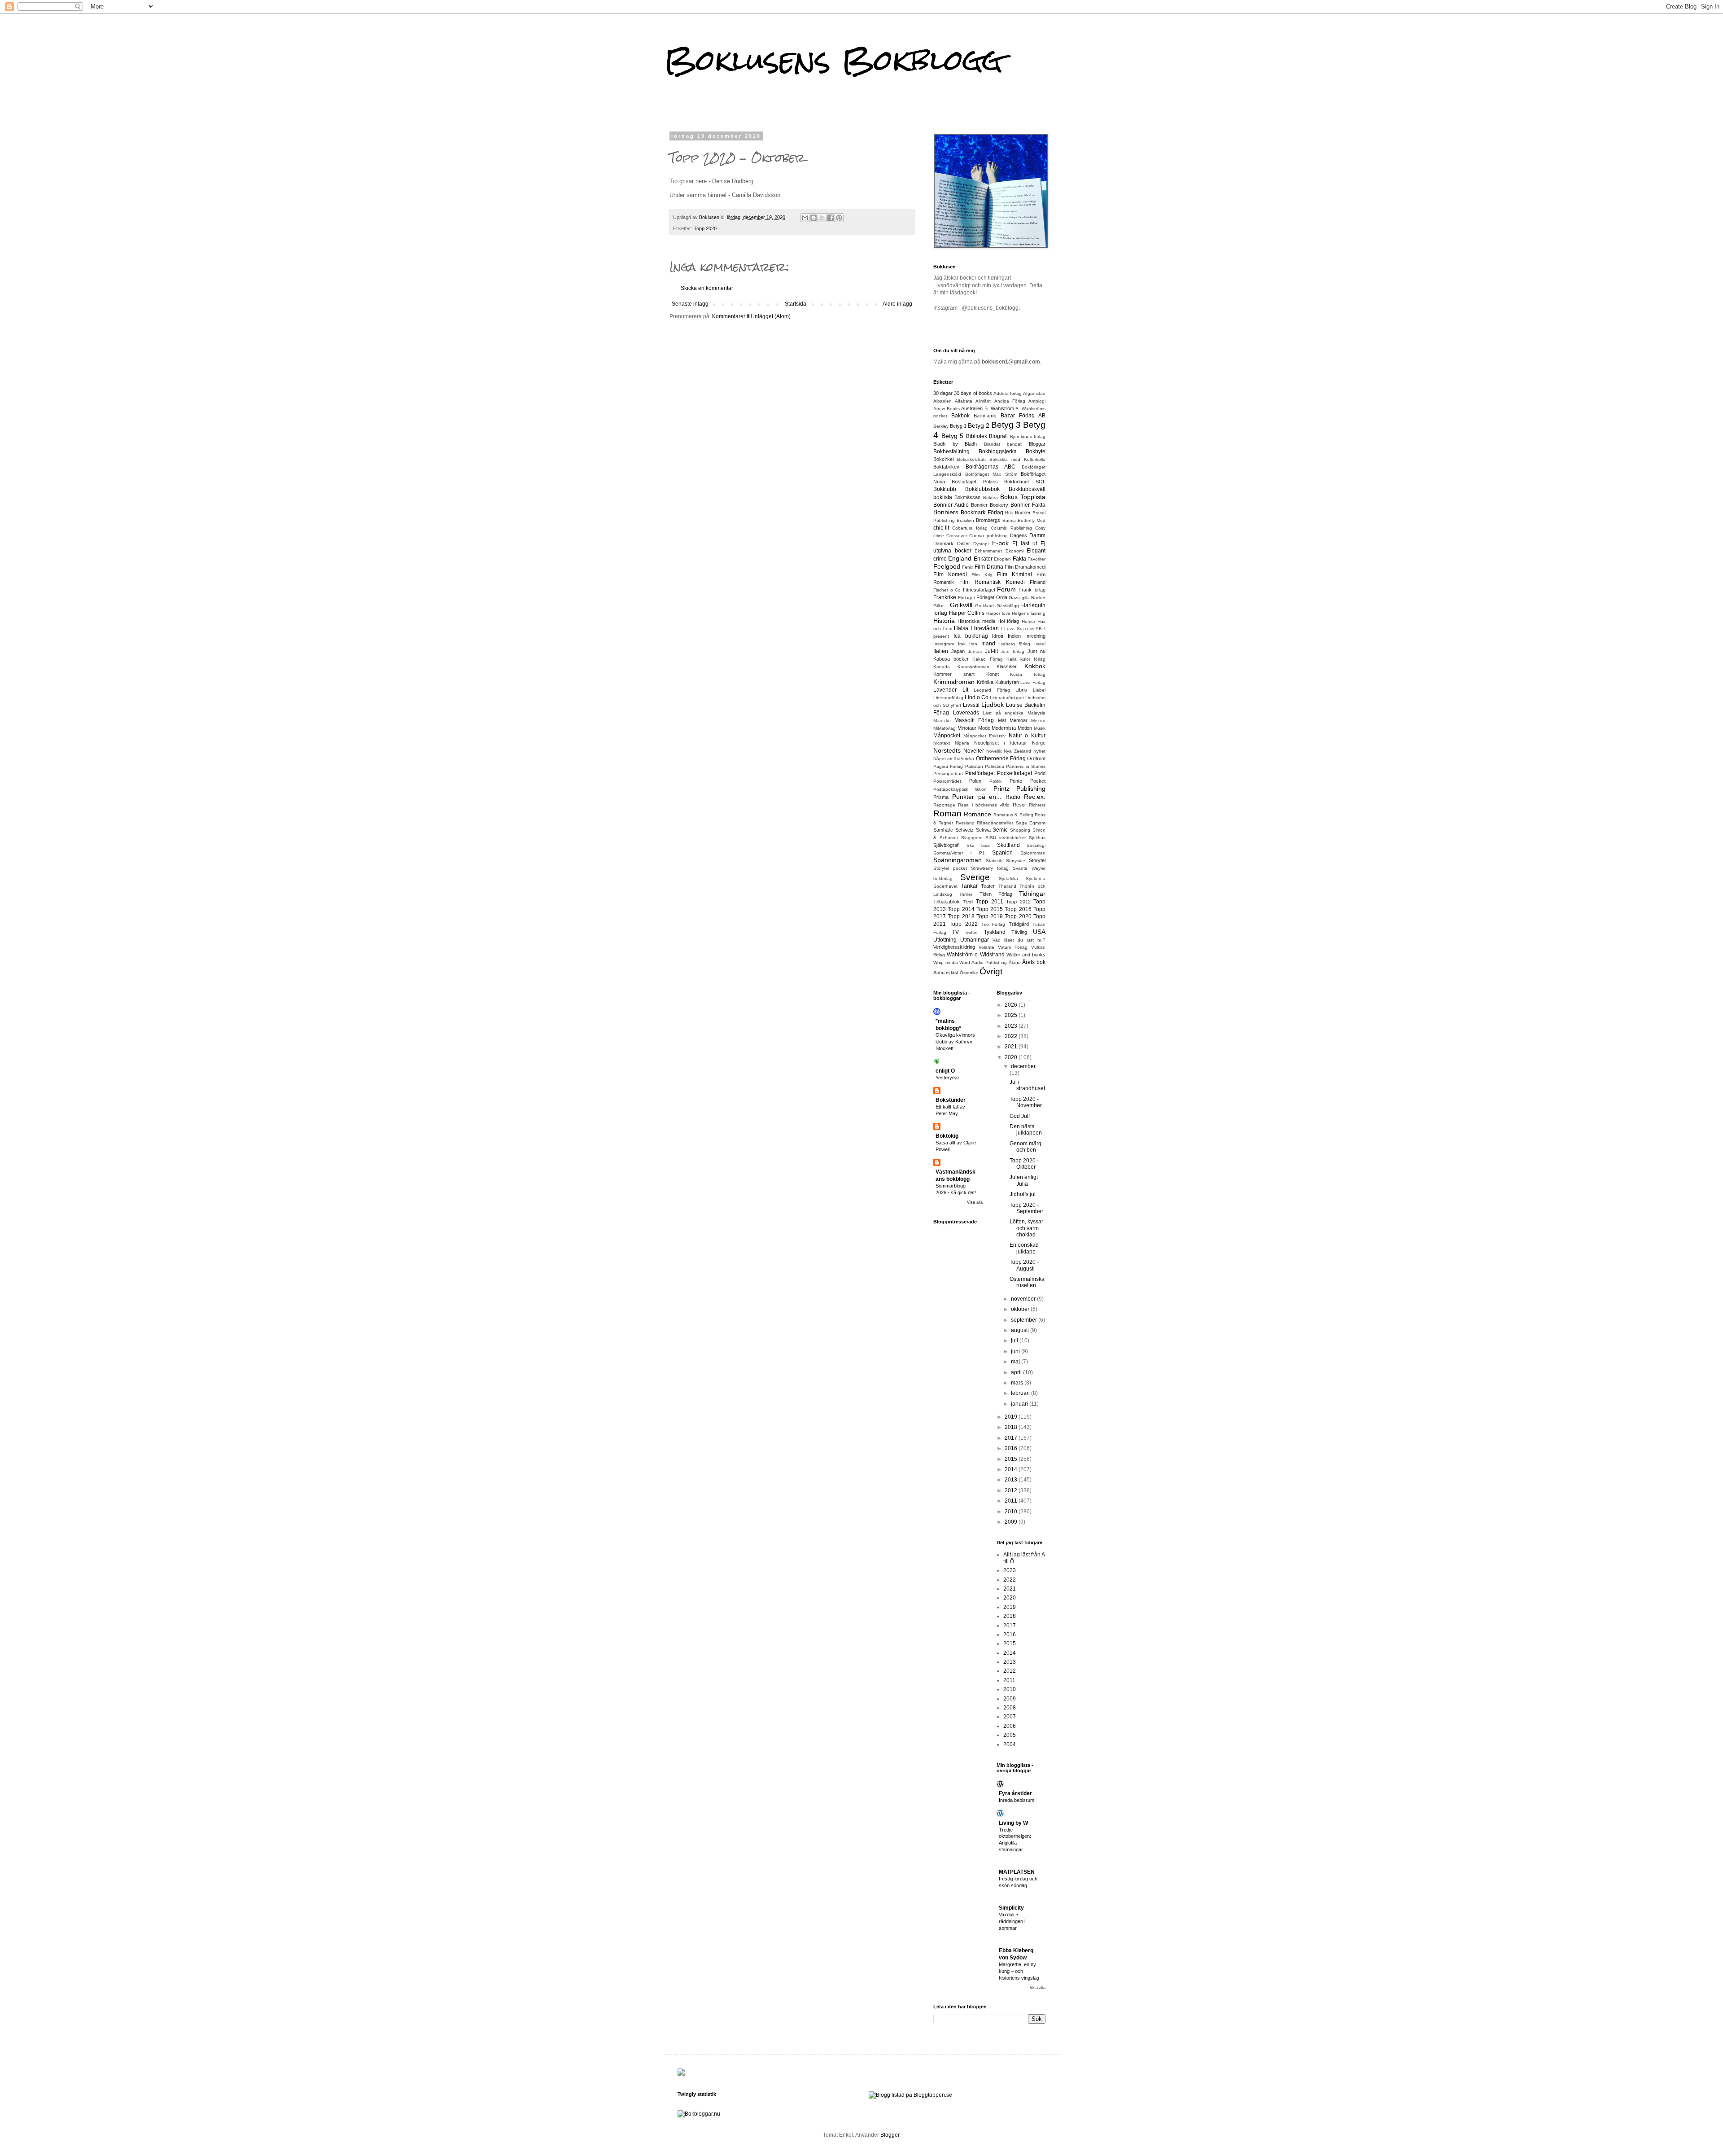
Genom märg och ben (1025, 1147)
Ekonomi (1015, 551)
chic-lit (941, 528)
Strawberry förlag (990, 868)
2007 (1010, 1717)
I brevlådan (985, 628)
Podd (1040, 773)
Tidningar (1032, 894)
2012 (1012, 1490)
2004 (1010, 1744)
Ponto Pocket (1028, 781)
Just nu (1036, 651)
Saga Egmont (1031, 823)
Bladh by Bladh (955, 444)
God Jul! (1020, 1116)
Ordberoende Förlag (1001, 758)
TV (956, 932)
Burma (1009, 520)
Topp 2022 (964, 924)
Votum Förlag (1013, 947)
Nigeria (962, 743)
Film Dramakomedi (1025, 567)
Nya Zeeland (1017, 751)
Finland (1038, 582)
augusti (1021, 1330)
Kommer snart (954, 674)
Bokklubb (945, 489)
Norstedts (947, 750)
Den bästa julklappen (1026, 1130)
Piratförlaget (980, 773)
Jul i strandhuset (1027, 1085)
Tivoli (968, 902)
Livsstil (971, 705)
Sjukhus (1037, 838)
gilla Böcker (1034, 598)
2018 (1012, 1427)
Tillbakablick (947, 902)
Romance (977, 814)
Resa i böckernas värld (984, 805)
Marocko (942, 721)
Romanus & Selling (1013, 815)
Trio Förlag (993, 924)
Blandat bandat (1003, 444)
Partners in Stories (1026, 766)
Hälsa (961, 628)
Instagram (944, 644)
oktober (1021, 1309)
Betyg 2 (979, 425)
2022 (1012, 1036)
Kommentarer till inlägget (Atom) (751, 316)
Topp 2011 (990, 902)
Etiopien (1002, 559)
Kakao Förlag (987, 659)
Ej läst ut (1025, 543)
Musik (1040, 728)
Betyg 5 (953, 436)
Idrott (998, 636)
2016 (1012, 1448)
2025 (1012, 1015)
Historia (944, 621)
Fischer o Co (947, 590)
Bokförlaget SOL (1025, 482)
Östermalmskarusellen (1027, 1282)
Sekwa (983, 830)
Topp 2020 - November (1026, 1102)
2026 (1012, 1005)
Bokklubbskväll (1027, 489)
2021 (1012, 1047)
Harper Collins (967, 613)
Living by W (1013, 1823)
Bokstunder (951, 1100)
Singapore (972, 838)
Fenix (968, 567)
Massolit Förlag (974, 720)
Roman (947, 813)
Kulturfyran (1007, 682)
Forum (1006, 589)
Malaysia (1036, 713)
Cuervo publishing (988, 536)
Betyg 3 (1006, 425)
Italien (941, 651)
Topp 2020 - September (1026, 1208)
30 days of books (973, 393)
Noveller (974, 751)
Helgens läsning (1029, 613)
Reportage (944, 805)
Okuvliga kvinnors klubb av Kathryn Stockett (955, 1042)
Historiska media (976, 621)
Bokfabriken (946, 467)
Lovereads (966, 713)
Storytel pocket (950, 868)
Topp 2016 (1018, 909)
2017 (1012, 1438)
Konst (993, 674)
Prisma (941, 797)
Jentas (975, 651)
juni (1016, 1351)
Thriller (966, 894)
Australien (972, 408)
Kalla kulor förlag (1026, 659)
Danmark (943, 543)
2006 (1010, 1726)
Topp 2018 (961, 916)
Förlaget (966, 598)
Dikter (964, 543)
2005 (1010, 1735)
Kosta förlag (1028, 674)
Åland (1015, 962)
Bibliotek (977, 436)
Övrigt (991, 971)
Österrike (969, 973)
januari (1020, 1404)
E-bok (1000, 543)
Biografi (998, 436)
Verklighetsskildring (954, 947)
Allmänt (983, 401)
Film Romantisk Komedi (992, 582)
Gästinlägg (1008, 606)
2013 (1012, 1480)
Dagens (1019, 535)
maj (1016, 1362)
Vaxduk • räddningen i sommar (1012, 1921)
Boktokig (947, 1136)
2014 (1012, 1469)
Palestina (995, 766)
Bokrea (991, 497)
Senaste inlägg (690, 304)
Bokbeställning (951, 451)
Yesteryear (947, 1078)
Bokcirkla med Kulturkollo (1017, 459)
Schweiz (964, 830)
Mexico (1038, 721)
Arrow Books (947, 409)
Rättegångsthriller (995, 823)
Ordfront (1036, 758)
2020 (1012, 1057)
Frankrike (945, 597)
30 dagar (943, 393)
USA (1039, 932)
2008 (1010, 1708)
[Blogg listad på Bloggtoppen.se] (910, 2095)
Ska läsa (978, 845)
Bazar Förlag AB (1023, 416)
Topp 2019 (990, 916)
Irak (962, 644)
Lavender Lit (951, 690)
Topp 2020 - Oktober (1024, 1164)
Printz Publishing (1019, 789)
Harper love (998, 613)
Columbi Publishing (1011, 528)
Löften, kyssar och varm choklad (1026, 1228)
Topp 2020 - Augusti (1024, 1265)
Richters (1037, 805)
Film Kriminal (1015, 574)
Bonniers (946, 512)
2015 (1012, 1459)
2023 (1012, 1026)
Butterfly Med (1032, 520)
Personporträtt (948, 773)
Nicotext (942, 743)
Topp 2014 (961, 909)
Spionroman (1033, 853)
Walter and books (1026, 955)
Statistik (994, 861)
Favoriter (1036, 559)
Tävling (1019, 932)
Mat (1002, 720)
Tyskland (995, 932)
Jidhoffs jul (1023, 1194)
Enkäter (983, 559)
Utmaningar (975, 940)
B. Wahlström (999, 408)
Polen (975, 781)
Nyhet (1039, 751)
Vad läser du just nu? (1019, 940)
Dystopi (981, 544)
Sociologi (1036, 845)
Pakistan (974, 766)
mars (1018, 1383)
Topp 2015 (990, 909)
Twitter (971, 932)
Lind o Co (977, 697)
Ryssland (965, 823)
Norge (1039, 743)
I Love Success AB (1021, 629)
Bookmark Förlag (982, 513)
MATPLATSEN (1017, 1872)
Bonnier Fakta (1028, 505)
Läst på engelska (1003, 713)
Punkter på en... (977, 797)
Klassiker (1007, 666)
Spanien (1002, 853)
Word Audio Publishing (983, 962)
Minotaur (967, 728)
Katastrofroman (973, 667)
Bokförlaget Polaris (975, 482)
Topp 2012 (1018, 902)
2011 (1012, 1501)
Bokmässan (967, 497)
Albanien (942, 401)
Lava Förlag (1033, 682)
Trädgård (1019, 924)
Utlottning (945, 940)
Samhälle (943, 830)
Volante (986, 947)
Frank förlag (1032, 590)
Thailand (1007, 886)
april (1017, 1372)
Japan (958, 651)
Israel (1040, 644)
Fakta (1019, 559)
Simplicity (1011, 1908)
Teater (988, 886)
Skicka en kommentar (707, 288)
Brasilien (965, 520)
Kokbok (1035, 666)
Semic (1000, 830)
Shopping (1020, 830)
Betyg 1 (958, 426)
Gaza (1014, 598)
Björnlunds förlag (1028, 436)
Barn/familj (985, 416)
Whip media (946, 962)
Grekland (984, 606)
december (1023, 1066)
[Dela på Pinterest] (839, 218)
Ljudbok (993, 705)
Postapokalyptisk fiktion (960, 789)
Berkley (941, 426)
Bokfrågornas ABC (991, 467)
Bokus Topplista (1023, 497)
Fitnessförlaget (979, 590)
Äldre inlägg (897, 304)
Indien (1014, 636)
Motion (1025, 728)
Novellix (994, 751)
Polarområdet (947, 781)
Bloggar (1037, 444)
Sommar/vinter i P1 (959, 853)
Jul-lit (991, 651)
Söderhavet (945, 886)
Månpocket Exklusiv (985, 736)
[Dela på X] (822, 218)
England (960, 558)
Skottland (1008, 845)
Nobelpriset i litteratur (1001, 743)
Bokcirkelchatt (971, 459)
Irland (988, 644)
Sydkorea (1036, 879)
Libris (1021, 690)
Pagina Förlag (948, 766)
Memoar (1019, 720)
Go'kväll (961, 605)
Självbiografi (946, 845)
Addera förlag (1008, 393)
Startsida (796, 304)
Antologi (1037, 401)
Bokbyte (1036, 451)
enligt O (945, 1071)
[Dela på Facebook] (831, 218)
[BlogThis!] (813, 218)
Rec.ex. (1035, 797)
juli (1015, 1341)
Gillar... (940, 606)
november (1024, 1299)
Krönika (985, 682)
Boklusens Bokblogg (833, 60)
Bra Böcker (1018, 513)
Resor (1019, 805)
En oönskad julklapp (1024, 1248)
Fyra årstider (1015, 1793)
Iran (973, 644)
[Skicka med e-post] (805, 218)
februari (1021, 1393)
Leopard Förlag (992, 690)
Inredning (1035, 636)
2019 (1012, 1417)
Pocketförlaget (1015, 773)
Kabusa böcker (951, 659)
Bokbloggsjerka (998, 451)
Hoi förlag (1008, 621)
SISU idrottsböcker (1006, 838)
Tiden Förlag (996, 894)
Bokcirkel (943, 459)
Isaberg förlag (1015, 644)
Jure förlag (1012, 651)
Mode (984, 728)
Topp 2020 (705, 228)
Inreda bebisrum (1017, 1800)
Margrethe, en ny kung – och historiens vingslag (1019, 1971)
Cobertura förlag (970, 528)
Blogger (890, 2135)
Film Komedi (950, 574)
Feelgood (947, 566)
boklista (943, 497)
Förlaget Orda (992, 597)
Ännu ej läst (946, 973)
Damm (1037, 535)
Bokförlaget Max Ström (991, 474)
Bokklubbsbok (982, 489)
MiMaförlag (945, 728)
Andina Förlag (1010, 401)
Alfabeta (964, 401)
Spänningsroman (958, 860)
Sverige (975, 877)
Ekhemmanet (988, 551)
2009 (1012, 1522)
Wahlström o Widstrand (975, 955)
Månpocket (947, 736)
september (1025, 1320)
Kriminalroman (954, 682)
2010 (1012, 1512)
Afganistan (1034, 393)
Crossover (957, 536)
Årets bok (1034, 962)
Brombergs (988, 520)
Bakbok (960, 416)
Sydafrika (1008, 879)
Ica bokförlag (971, 636)
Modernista (1004, 728)
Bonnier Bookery (990, 505)
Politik (995, 781)
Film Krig (982, 575)
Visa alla (975, 1202)
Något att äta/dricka (954, 759)
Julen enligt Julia (1024, 1180)
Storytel (1037, 860)
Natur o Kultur (1027, 736)
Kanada (942, 667)
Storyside (1016, 861)
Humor (1028, 621)
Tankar (969, 886)
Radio (1013, 797)
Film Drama (989, 567)
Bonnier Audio (951, 505)
